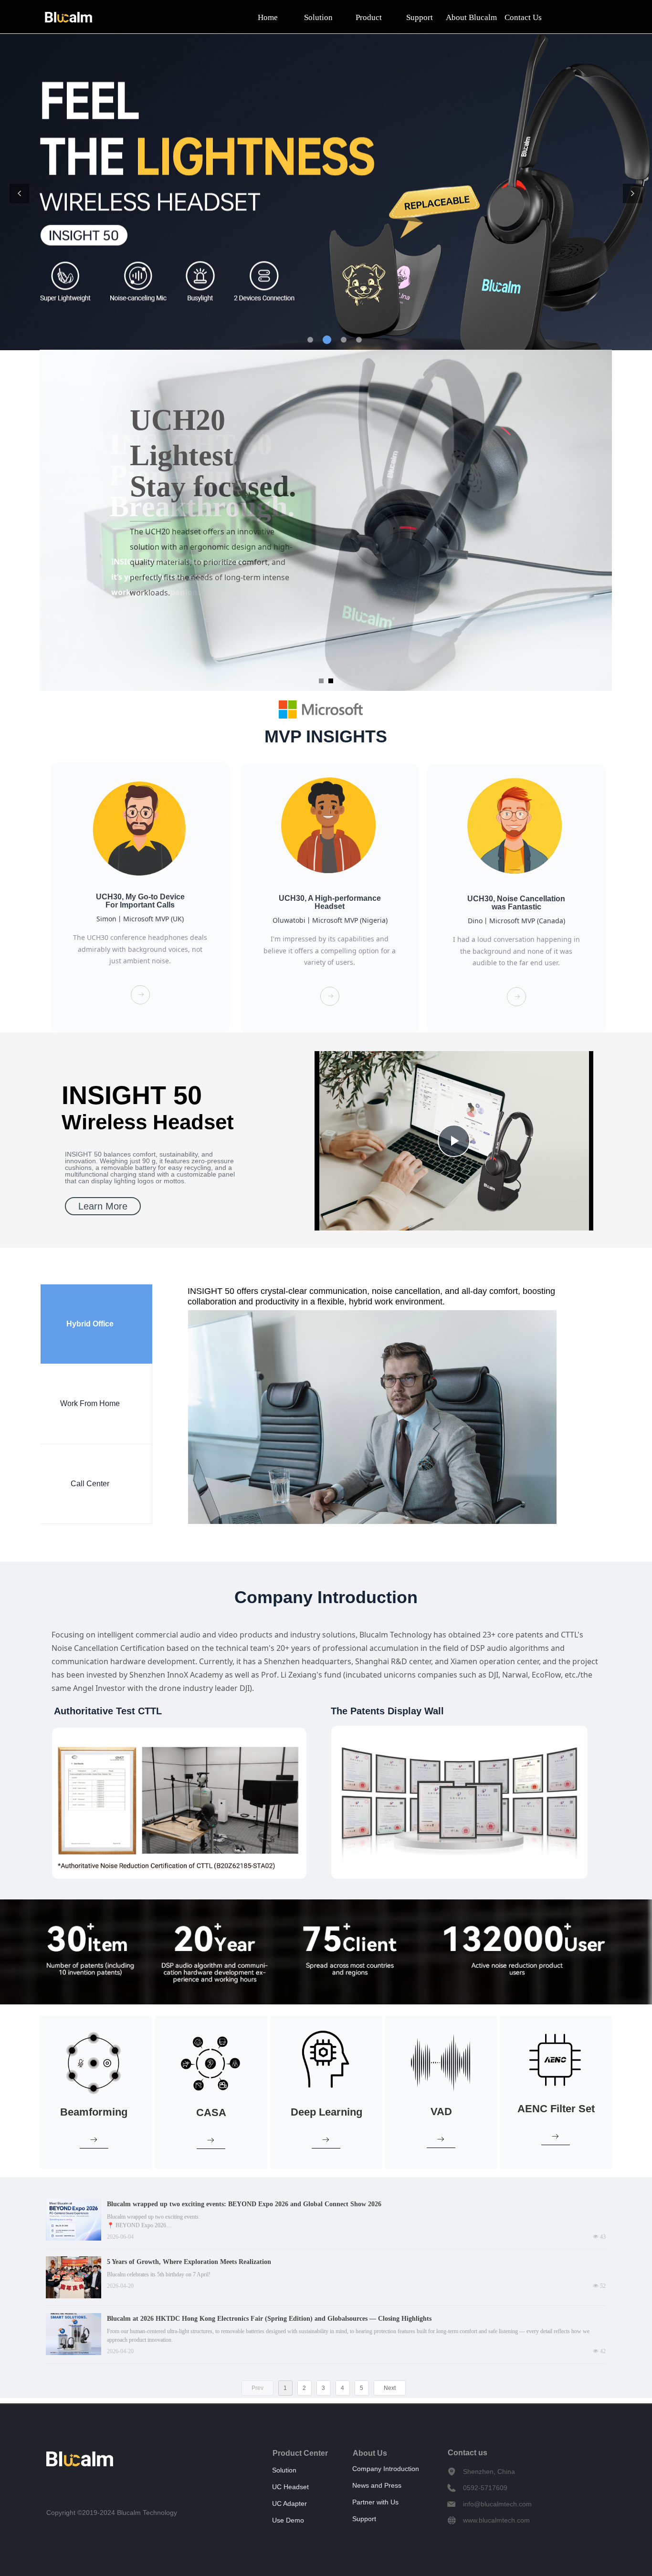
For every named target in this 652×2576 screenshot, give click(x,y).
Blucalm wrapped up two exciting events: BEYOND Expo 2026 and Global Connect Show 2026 (244, 2204)
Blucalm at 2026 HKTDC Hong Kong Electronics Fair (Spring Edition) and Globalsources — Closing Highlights (269, 2319)
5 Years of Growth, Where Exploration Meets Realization (189, 2262)
